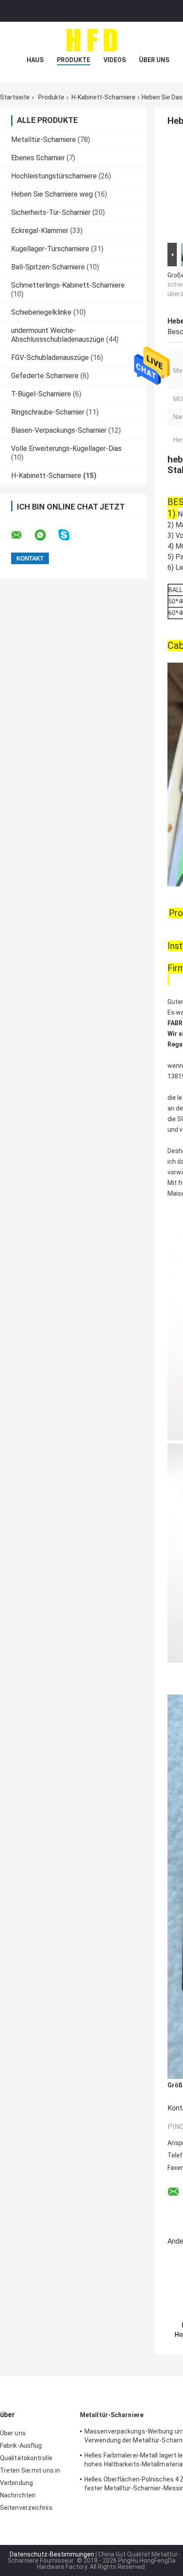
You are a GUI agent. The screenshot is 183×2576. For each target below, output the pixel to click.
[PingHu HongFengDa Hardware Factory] (91, 40)
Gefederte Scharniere (45, 376)
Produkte (74, 60)
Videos (115, 60)
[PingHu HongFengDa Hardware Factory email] (22, 535)
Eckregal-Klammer (40, 231)
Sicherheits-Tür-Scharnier (51, 212)
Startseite (15, 97)
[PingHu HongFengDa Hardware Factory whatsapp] (46, 535)
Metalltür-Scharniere (44, 140)
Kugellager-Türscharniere (50, 249)
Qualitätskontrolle (26, 2458)
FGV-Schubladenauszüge (50, 358)
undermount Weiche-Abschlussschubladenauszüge (58, 335)
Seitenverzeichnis (26, 2508)
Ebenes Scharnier (38, 158)
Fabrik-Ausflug (21, 2446)
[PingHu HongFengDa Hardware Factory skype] (70, 535)
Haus (35, 60)
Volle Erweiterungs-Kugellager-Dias (66, 448)
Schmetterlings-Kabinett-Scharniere (68, 285)
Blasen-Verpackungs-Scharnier (59, 430)
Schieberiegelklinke (41, 312)
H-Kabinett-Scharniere (103, 97)
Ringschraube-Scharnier (48, 412)
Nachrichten (18, 2495)
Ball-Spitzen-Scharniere (48, 267)
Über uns (154, 60)
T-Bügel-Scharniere (41, 394)
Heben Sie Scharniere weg (52, 194)
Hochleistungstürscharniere (54, 176)
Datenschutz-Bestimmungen (52, 2554)
